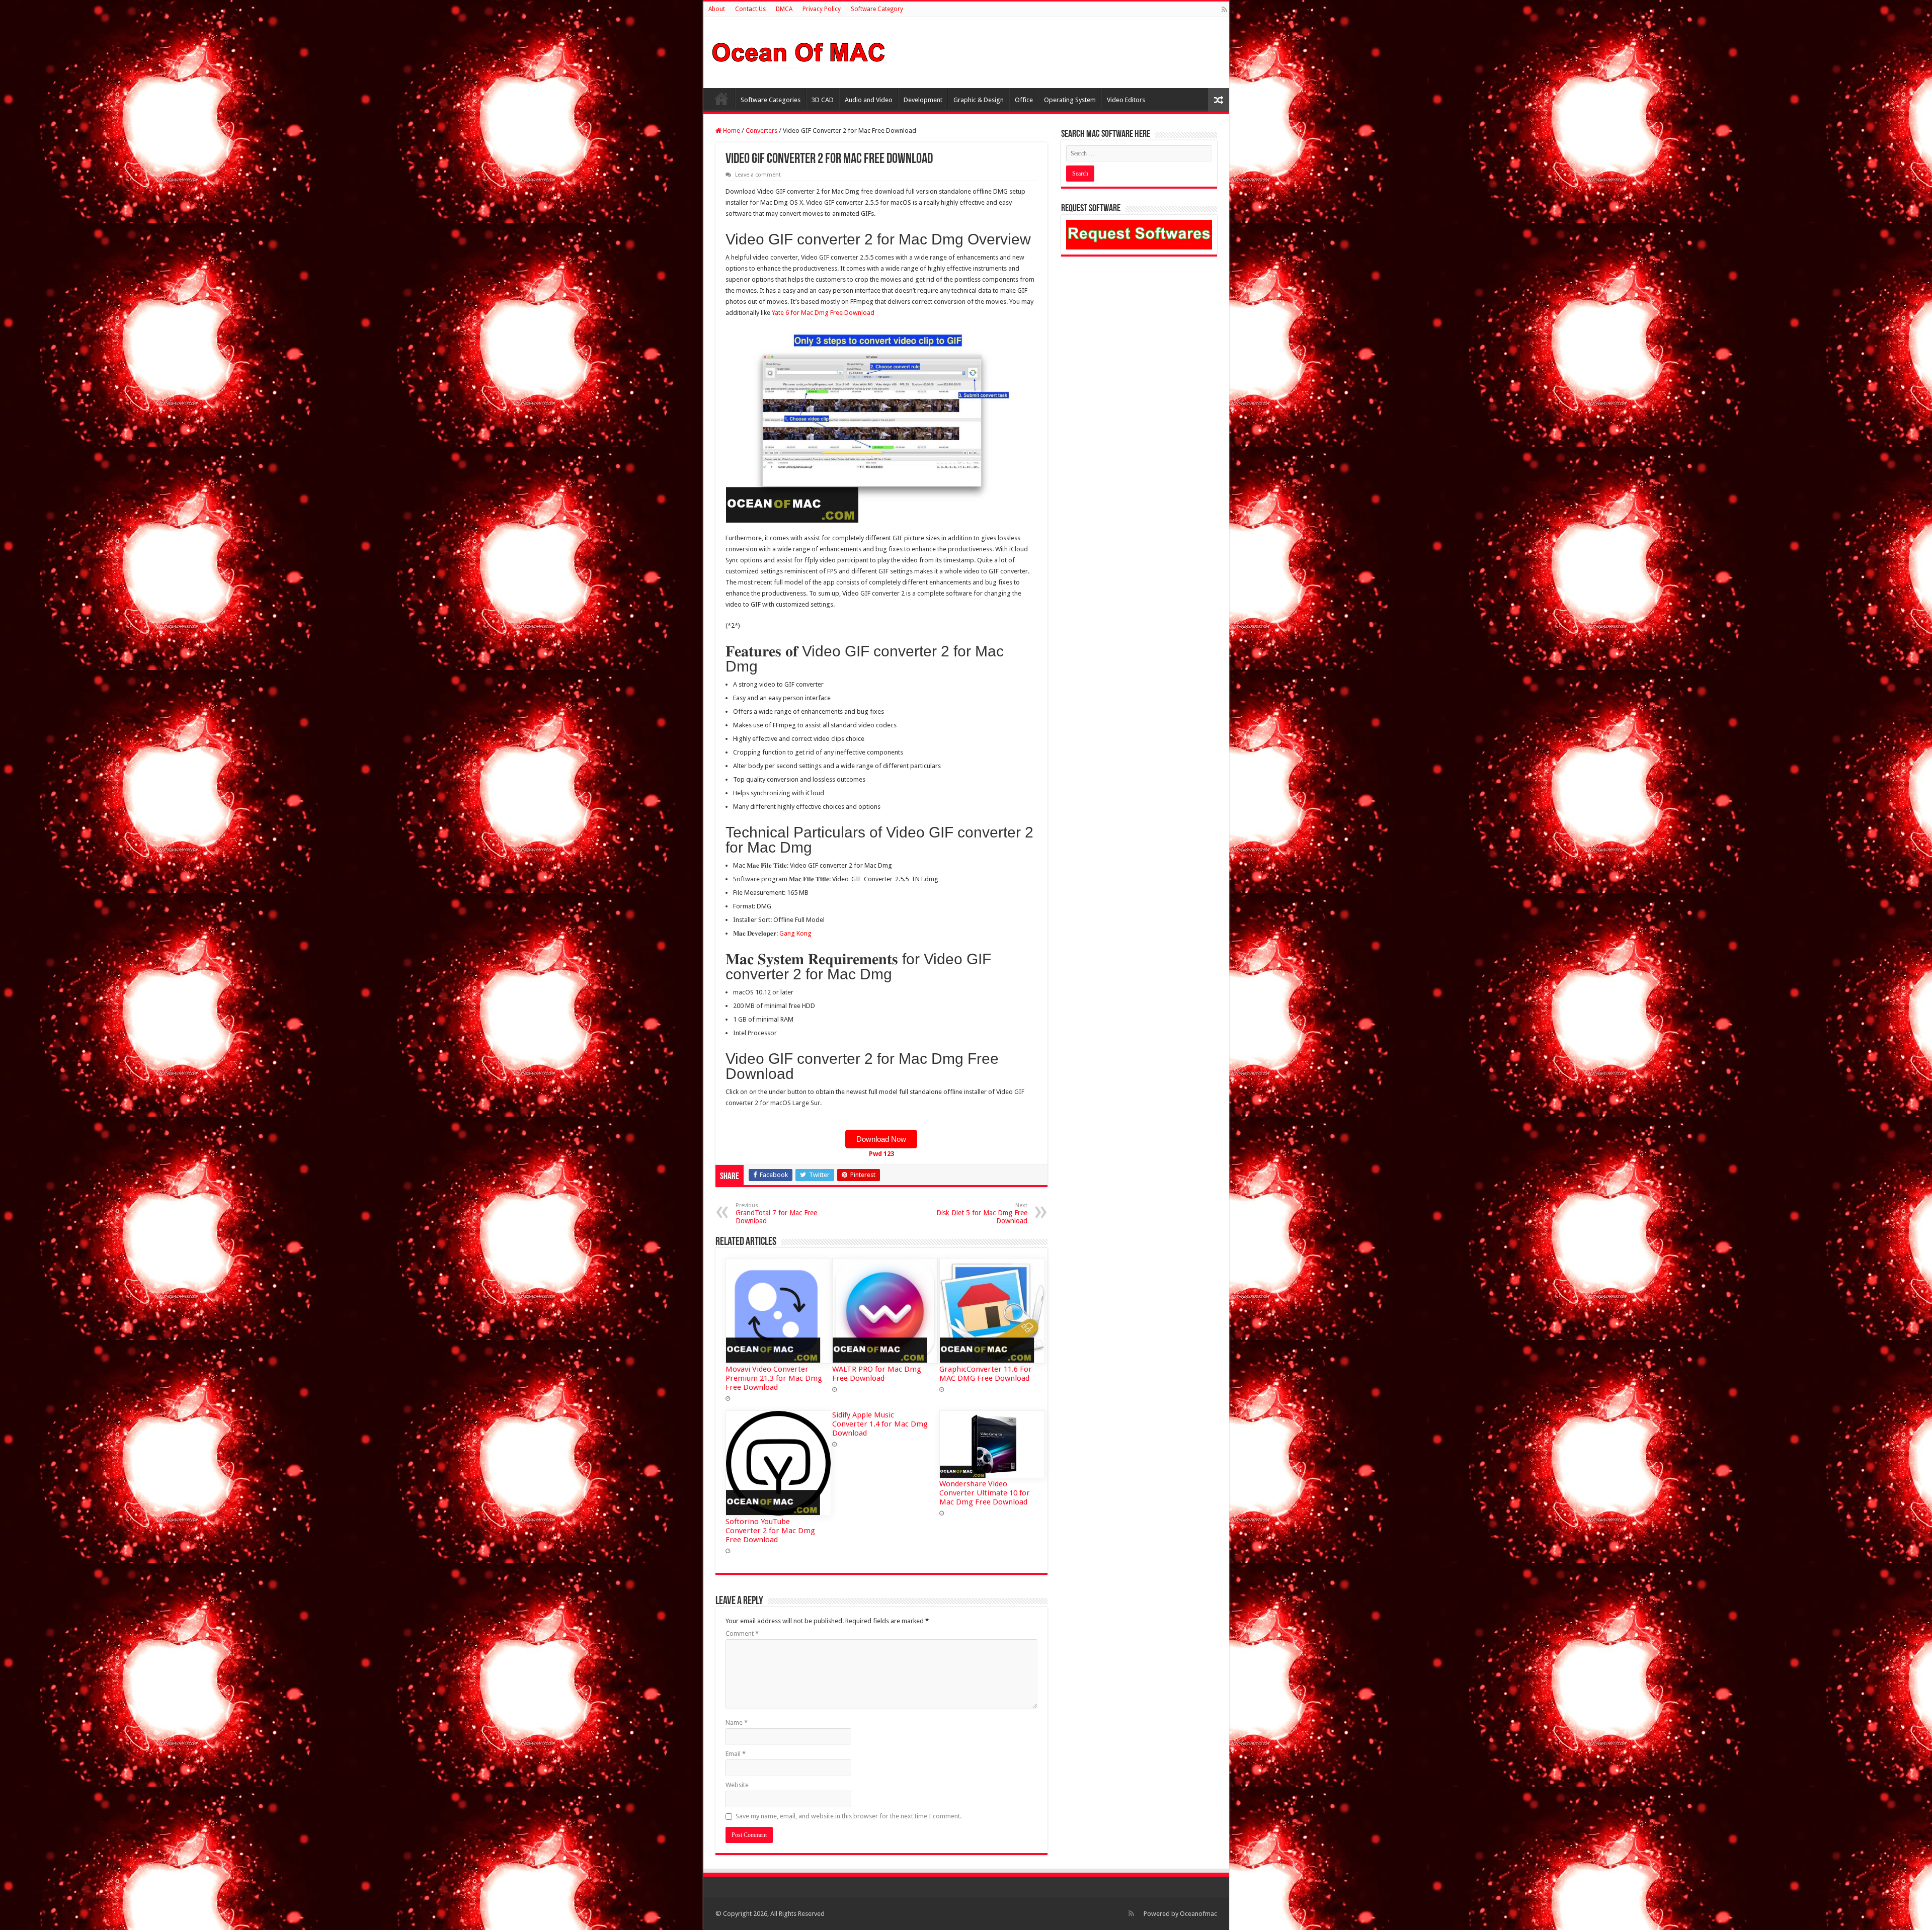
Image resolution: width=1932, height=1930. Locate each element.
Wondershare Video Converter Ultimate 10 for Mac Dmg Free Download (985, 1493)
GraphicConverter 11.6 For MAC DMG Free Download (986, 1374)
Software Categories (771, 100)
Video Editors (1126, 100)
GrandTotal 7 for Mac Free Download (776, 1213)
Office (1024, 100)
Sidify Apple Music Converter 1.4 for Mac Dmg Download (880, 1424)
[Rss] (1224, 10)
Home (721, 99)
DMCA (784, 9)
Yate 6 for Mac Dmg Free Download (823, 313)
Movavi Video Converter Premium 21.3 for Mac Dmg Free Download (774, 1378)
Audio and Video (869, 100)
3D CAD (823, 100)
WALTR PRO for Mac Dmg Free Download (877, 1374)
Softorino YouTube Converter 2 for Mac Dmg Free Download (770, 1531)
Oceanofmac (1198, 1914)
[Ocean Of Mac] (799, 51)
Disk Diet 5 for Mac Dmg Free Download (982, 1213)
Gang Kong (795, 933)
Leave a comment (758, 175)
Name (737, 1723)
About (717, 9)
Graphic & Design (979, 100)
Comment (742, 1633)
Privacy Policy (822, 9)
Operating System (1070, 100)
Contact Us (750, 9)
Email (736, 1754)
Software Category (877, 9)
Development (923, 100)
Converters (761, 131)
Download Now (881, 1139)
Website (737, 1785)
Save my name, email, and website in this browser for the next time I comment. (849, 1816)
